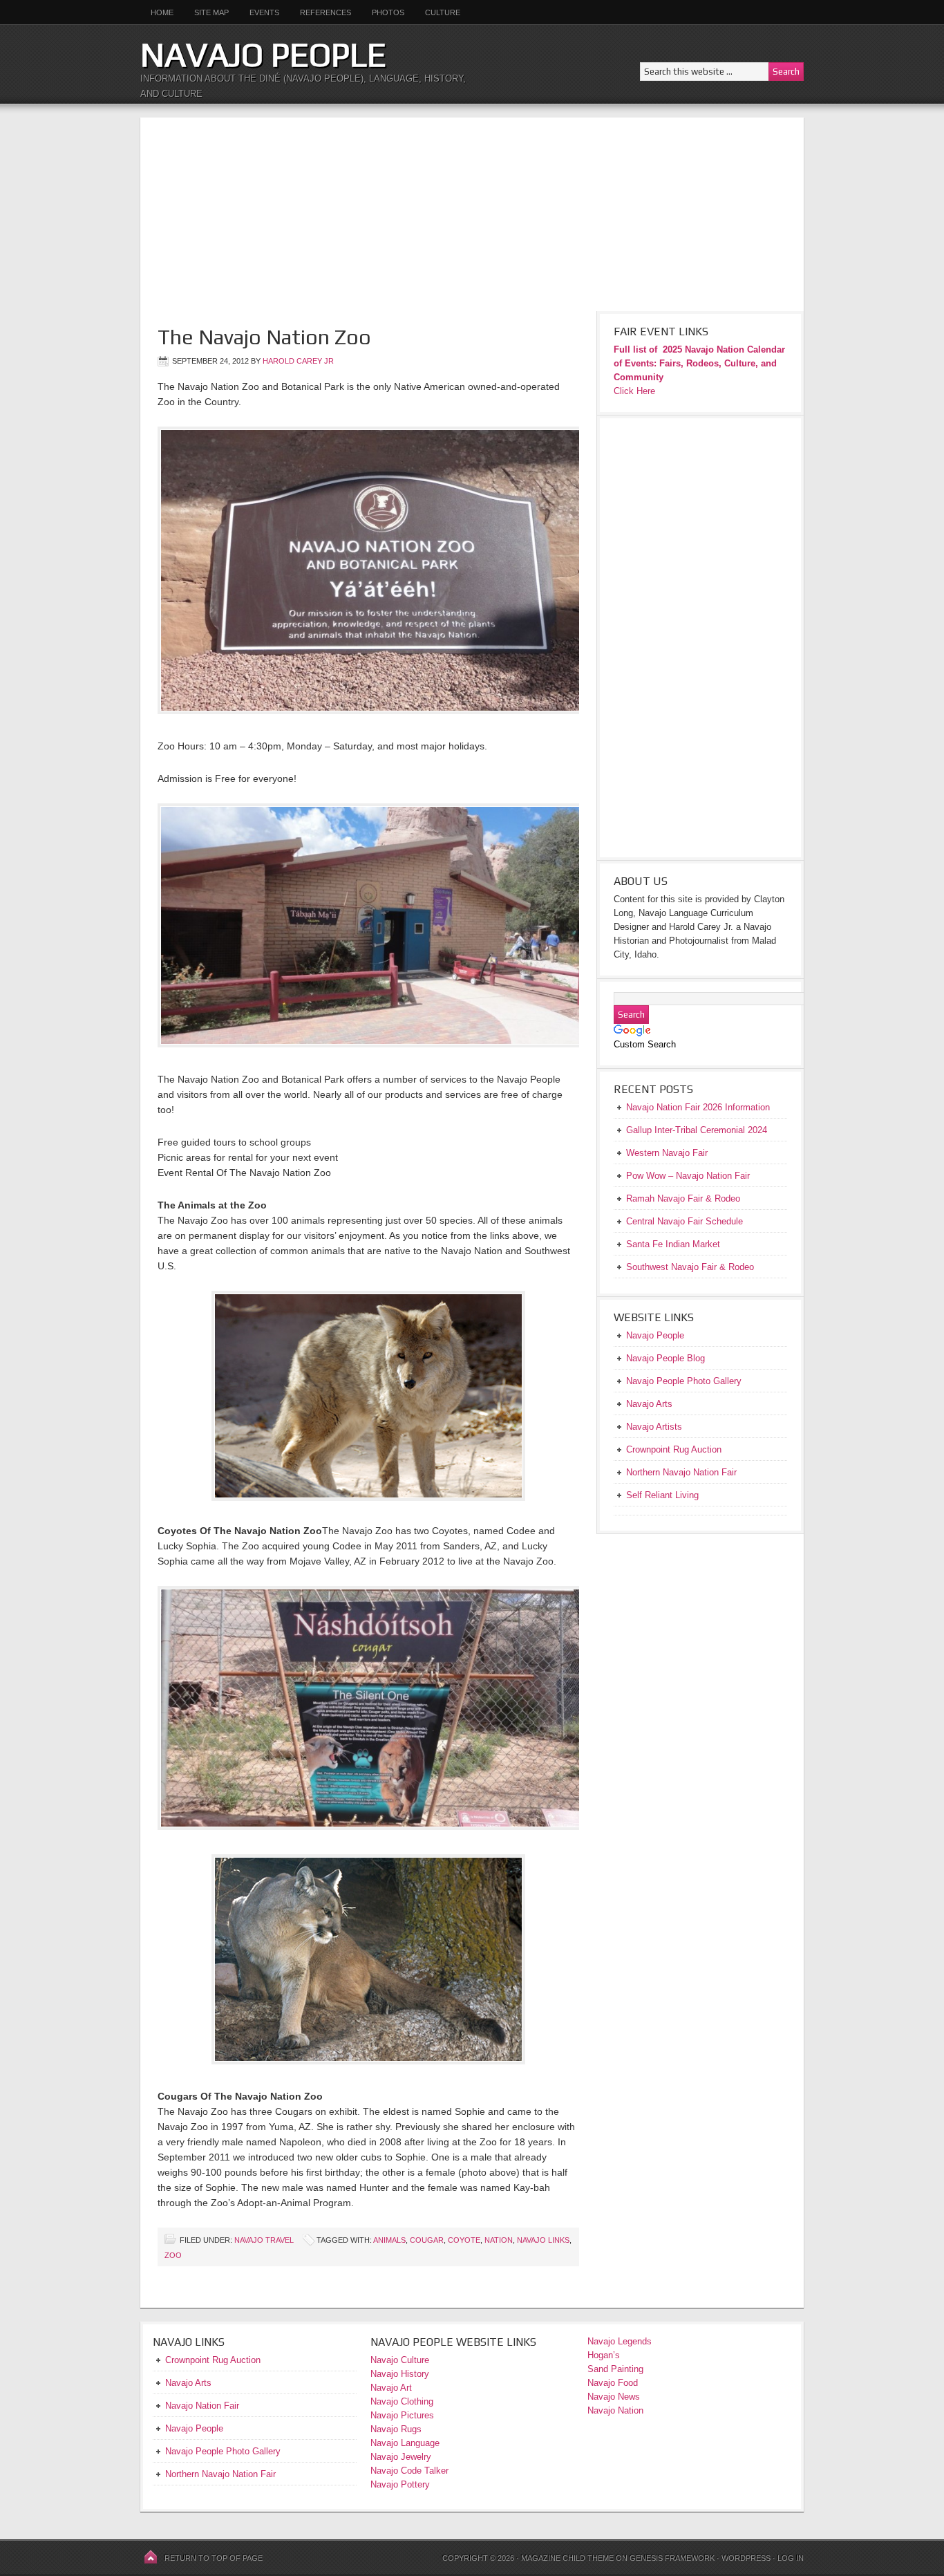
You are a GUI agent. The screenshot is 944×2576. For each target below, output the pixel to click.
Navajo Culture (400, 2360)
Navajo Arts (188, 2383)
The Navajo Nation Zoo (264, 337)
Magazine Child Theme (567, 2558)
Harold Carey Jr (298, 361)
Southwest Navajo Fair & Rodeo (690, 1267)
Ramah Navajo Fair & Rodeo (683, 1198)
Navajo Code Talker (409, 2471)
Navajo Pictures (402, 2415)
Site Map (211, 12)
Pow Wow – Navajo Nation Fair (688, 1176)
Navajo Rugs (396, 2429)
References (325, 12)
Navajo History (400, 2374)
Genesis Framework (672, 2558)
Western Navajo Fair (667, 1153)
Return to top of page (214, 2558)
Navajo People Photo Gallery (223, 2451)
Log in (791, 2558)
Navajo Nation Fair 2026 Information (698, 1107)
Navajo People (263, 55)
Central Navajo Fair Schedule (685, 1221)
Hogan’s (604, 2355)
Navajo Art (391, 2388)
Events (264, 12)
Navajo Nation (615, 2410)
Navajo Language (405, 2443)
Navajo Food (614, 2383)
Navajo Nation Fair (202, 2406)
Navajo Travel (264, 2240)
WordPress (746, 2558)
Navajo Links (543, 2240)
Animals (389, 2240)
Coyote (464, 2240)
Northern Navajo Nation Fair (220, 2474)
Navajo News (614, 2397)
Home (162, 12)
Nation (499, 2240)
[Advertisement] (472, 214)
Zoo (173, 2255)
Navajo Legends (620, 2341)
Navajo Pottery (400, 2484)
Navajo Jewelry (401, 2457)
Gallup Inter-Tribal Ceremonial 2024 (697, 1130)
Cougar (427, 2240)
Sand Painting (615, 2369)
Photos (388, 12)
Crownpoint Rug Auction (213, 2360)
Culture (437, 12)
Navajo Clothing (403, 2401)
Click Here (634, 391)
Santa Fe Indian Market (673, 1244)
